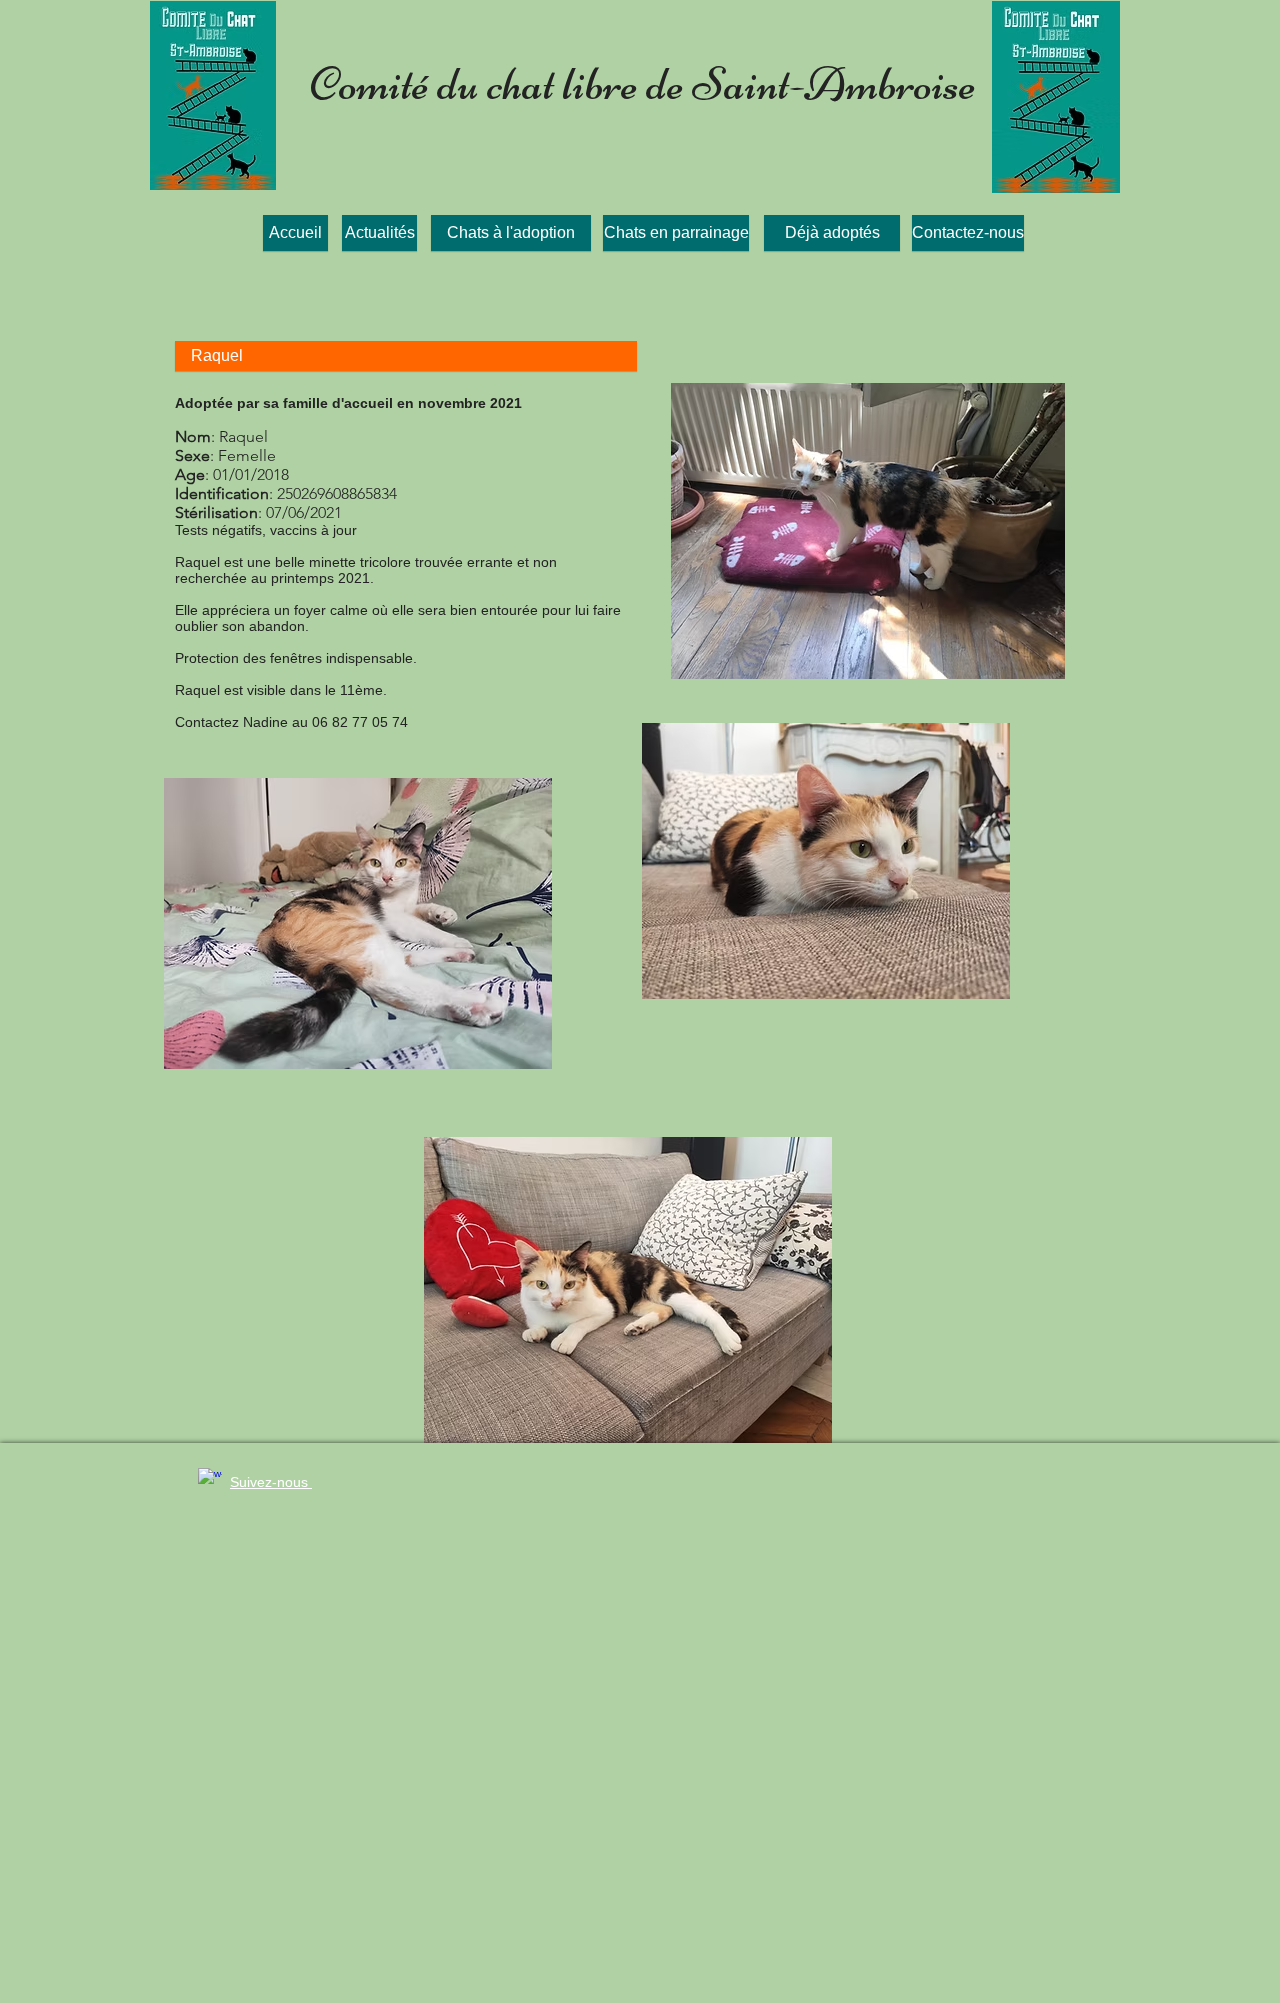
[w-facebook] (210, 1480)
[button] (406, 356)
